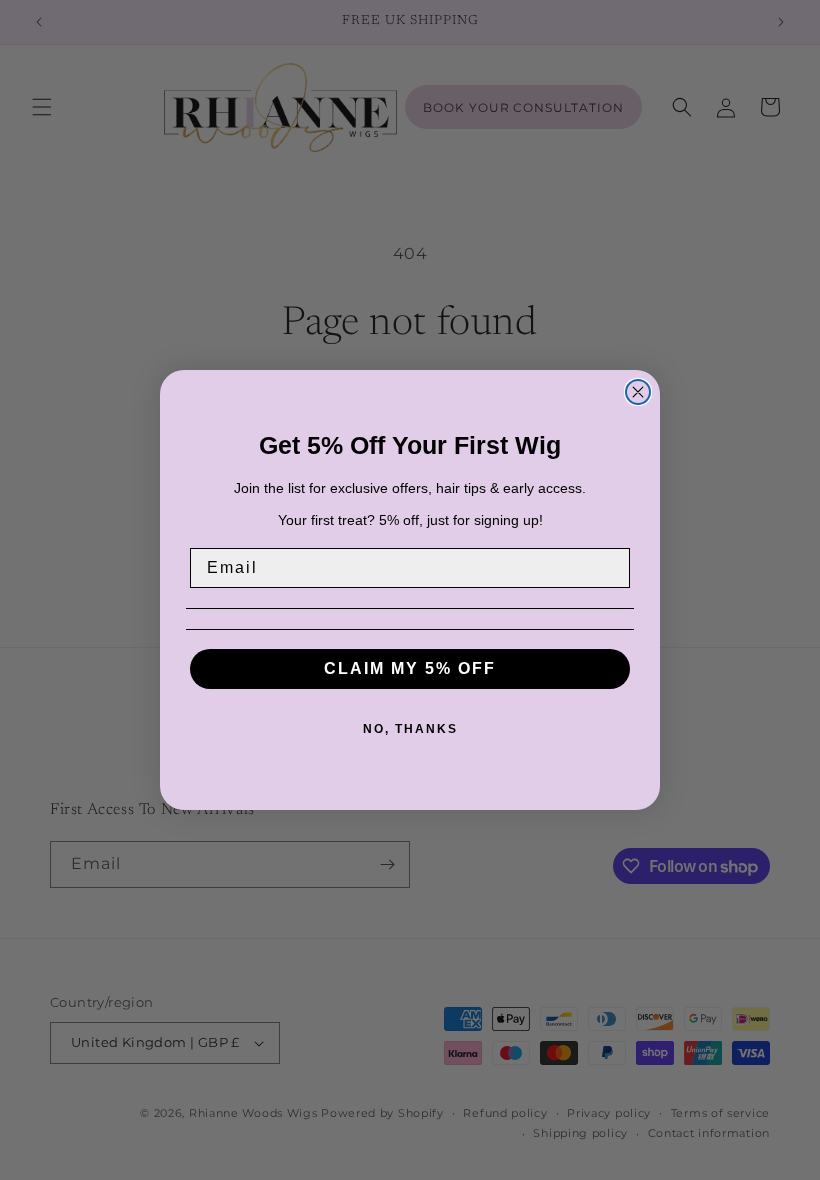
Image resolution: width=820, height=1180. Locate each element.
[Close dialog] (638, 392)
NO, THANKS (410, 729)
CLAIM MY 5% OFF (410, 668)
